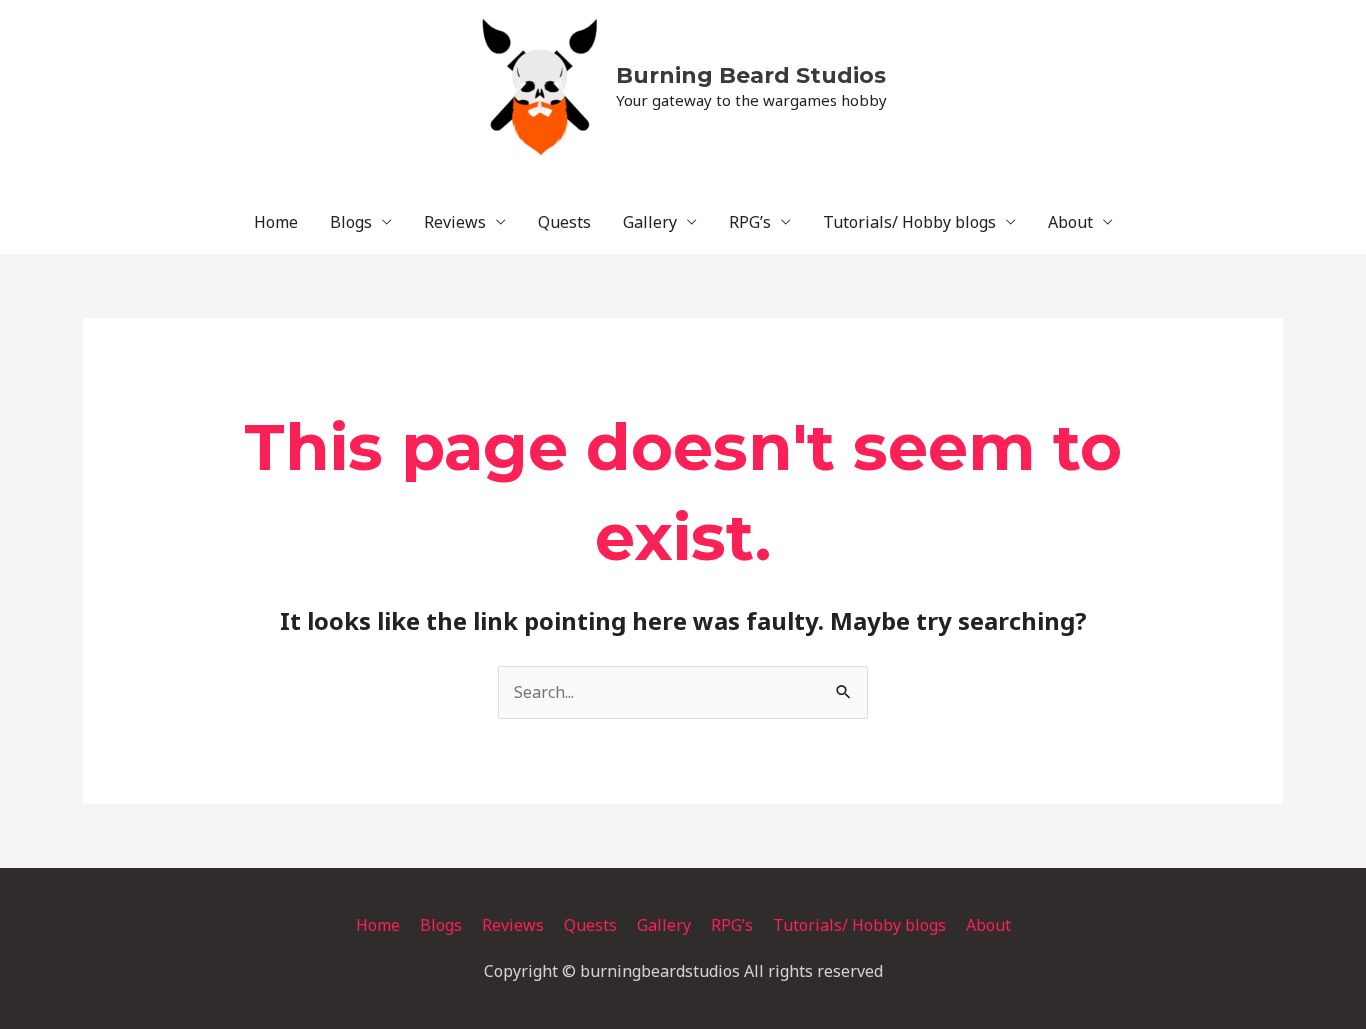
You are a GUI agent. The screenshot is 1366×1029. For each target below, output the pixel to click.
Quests (564, 222)
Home (276, 222)
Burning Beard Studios (751, 75)
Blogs (351, 222)
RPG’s (750, 222)
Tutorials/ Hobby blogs (909, 222)
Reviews (455, 222)
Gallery (650, 222)
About (1070, 222)
